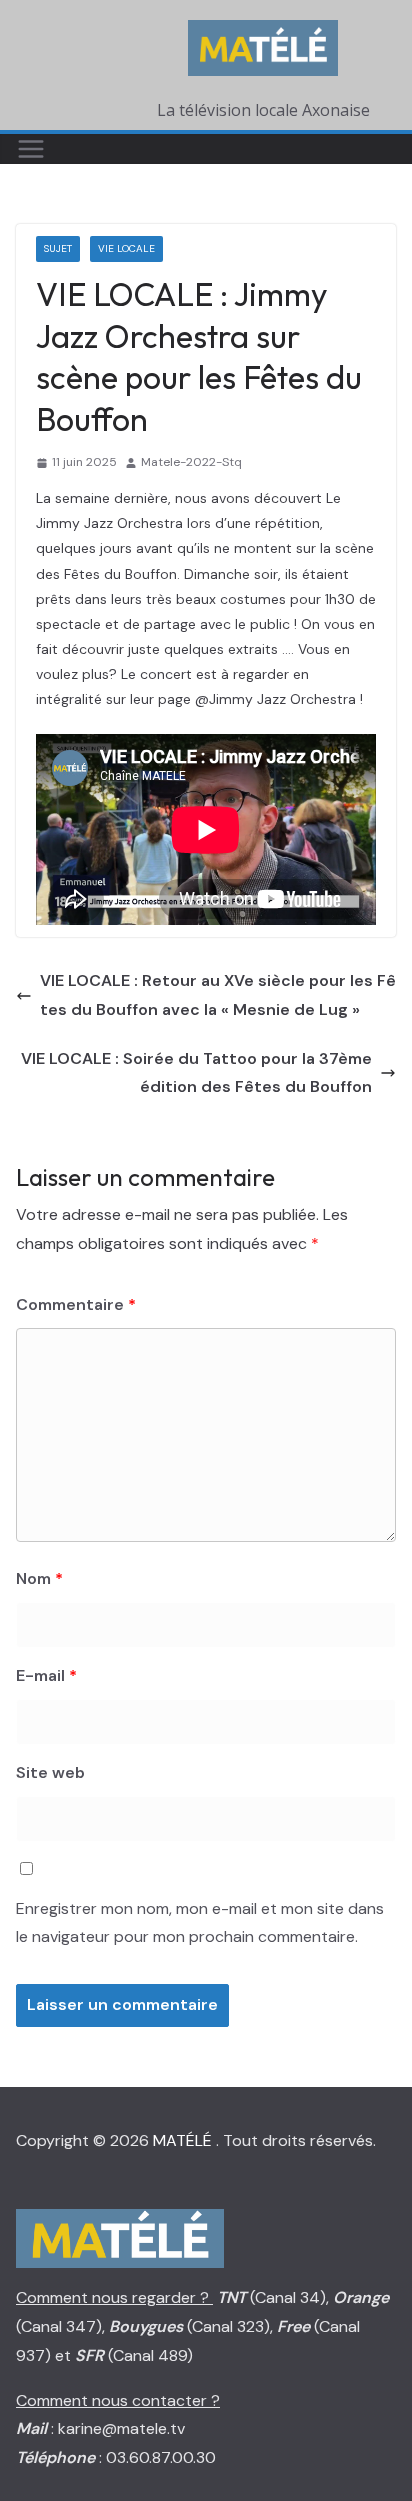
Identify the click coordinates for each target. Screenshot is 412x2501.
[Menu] (31, 149)
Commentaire (76, 1304)
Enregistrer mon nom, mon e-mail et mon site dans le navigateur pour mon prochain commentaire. (200, 1923)
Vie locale (126, 248)
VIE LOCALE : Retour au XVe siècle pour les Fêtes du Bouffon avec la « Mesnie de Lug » (218, 995)
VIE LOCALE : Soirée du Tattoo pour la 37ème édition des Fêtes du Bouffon (196, 1073)
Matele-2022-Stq (191, 462)
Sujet (58, 248)
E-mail (46, 1675)
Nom (39, 1578)
